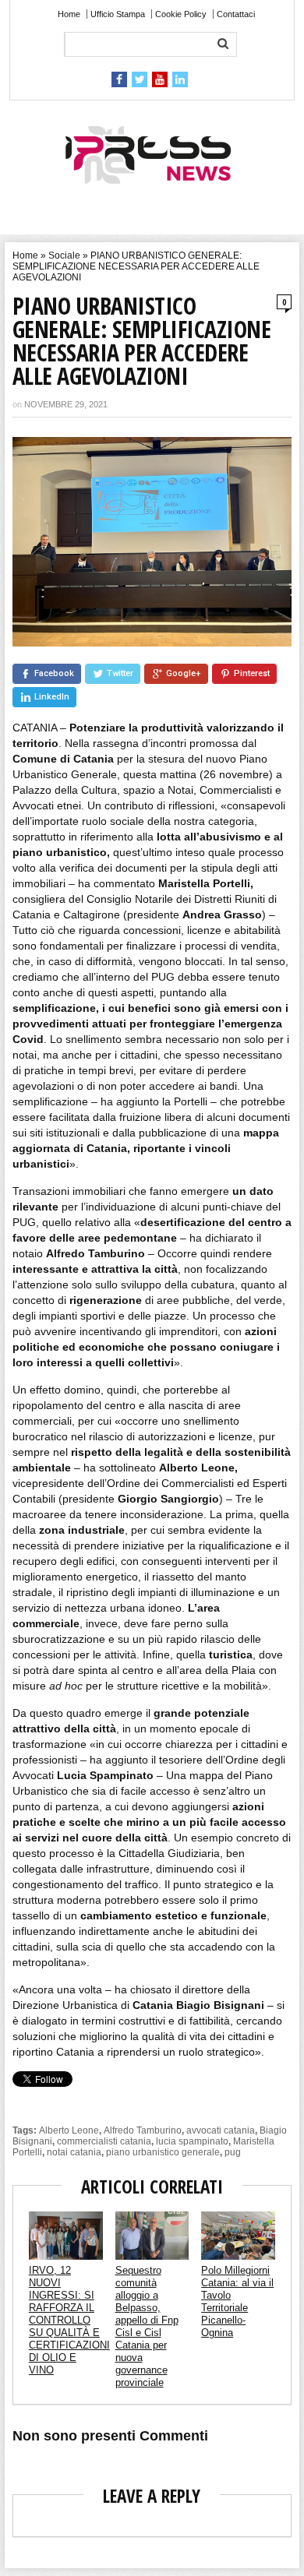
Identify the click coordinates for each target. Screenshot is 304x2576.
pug (233, 2152)
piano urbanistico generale (163, 2152)
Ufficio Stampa (118, 14)
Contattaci (236, 14)
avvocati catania (221, 2130)
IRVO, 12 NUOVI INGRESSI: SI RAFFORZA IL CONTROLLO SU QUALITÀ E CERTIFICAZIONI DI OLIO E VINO (69, 2320)
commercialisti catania (104, 2141)
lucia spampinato (192, 2141)
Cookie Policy (181, 14)
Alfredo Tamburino (143, 2130)
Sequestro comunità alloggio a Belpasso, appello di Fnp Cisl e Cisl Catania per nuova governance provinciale (147, 2326)
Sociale (64, 255)
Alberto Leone (69, 2130)
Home (69, 14)
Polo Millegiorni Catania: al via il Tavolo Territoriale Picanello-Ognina (237, 2301)
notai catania (74, 2152)
